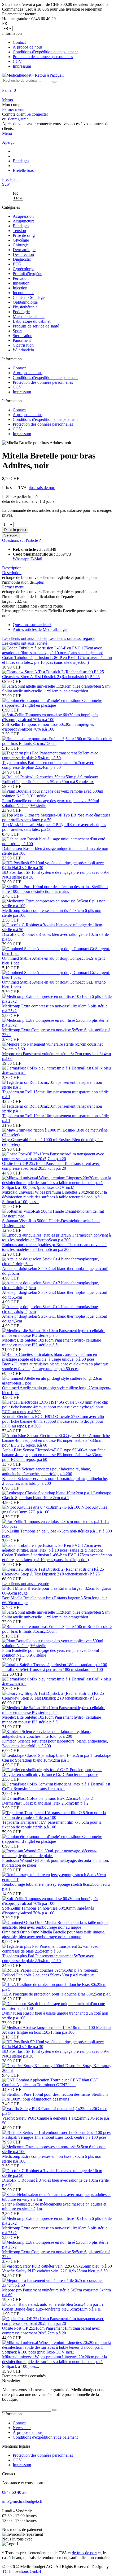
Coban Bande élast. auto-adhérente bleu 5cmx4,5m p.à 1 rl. (52, 2309)
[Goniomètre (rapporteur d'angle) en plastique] (42, 700)
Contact (19, 42)
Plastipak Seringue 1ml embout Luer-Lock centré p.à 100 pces (54, 2137)
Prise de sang (24, 235)
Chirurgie (21, 245)
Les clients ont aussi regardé (72, 638)
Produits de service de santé (36, 326)
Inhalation (21, 283)
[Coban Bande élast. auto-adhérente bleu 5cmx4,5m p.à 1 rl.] (54, 2304)
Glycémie (21, 240)
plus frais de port (41, 488)
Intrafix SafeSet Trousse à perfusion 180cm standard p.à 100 (52, 1669)
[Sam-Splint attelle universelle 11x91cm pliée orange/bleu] (52, 686)
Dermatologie (24, 250)
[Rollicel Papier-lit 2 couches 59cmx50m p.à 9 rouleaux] (50, 777)
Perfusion (21, 278)
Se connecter (37, 114)
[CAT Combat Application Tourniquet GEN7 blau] (46, 2080)
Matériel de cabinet (29, 316)
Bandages (21, 226)
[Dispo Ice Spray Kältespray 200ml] (34, 2066)
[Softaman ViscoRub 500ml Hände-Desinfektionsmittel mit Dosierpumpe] (57, 1216)
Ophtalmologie (25, 302)
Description (12, 568)
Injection (20, 288)
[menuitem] (57, 50)
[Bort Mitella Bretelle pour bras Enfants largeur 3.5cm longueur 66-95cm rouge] (57, 1593)
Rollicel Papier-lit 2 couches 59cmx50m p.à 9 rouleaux (48, 782)
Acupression (23, 216)
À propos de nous (28, 47)
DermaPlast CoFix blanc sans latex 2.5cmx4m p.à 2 (45, 1803)
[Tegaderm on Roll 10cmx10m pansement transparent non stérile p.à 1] (57, 1111)
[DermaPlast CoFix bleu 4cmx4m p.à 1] (37, 1068)
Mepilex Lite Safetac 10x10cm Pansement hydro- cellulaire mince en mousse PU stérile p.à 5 (52, 1342)
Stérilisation (23, 336)
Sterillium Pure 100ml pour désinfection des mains (55, 889)
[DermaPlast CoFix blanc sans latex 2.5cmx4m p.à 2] (47, 1798)
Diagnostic (22, 259)
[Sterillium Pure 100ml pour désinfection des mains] (47, 887)
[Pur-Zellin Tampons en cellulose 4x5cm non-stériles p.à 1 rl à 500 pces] (57, 1526)
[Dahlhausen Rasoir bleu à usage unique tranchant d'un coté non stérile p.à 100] (57, 844)
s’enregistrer (18, 119)
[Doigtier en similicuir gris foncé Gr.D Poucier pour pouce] (52, 1770)
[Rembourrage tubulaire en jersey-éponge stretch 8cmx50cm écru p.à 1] (57, 1879)
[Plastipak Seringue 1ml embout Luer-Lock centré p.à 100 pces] (56, 2132)
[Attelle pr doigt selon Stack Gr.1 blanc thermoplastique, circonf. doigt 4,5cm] (57, 1311)
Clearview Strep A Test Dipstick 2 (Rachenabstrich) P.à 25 (51, 677)
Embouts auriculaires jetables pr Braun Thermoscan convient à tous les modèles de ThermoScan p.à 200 (54, 1247)
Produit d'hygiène (27, 274)
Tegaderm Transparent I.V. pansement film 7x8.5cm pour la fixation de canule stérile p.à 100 (52, 1825)
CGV (17, 61)
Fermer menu (13, 109)
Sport (17, 331)
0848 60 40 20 (14, 2492)
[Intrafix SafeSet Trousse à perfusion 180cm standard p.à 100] (55, 1665)
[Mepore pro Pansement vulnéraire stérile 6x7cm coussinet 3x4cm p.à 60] (57, 1049)
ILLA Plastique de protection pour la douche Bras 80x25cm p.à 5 (57, 1994)
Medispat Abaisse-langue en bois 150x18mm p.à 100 (57, 2030)
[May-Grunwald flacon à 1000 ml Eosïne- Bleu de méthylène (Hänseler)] (57, 1135)
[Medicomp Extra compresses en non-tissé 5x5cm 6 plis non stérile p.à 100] (57, 906)
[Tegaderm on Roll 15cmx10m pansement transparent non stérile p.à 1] (57, 1087)
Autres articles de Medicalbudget (40, 629)
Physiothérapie (25, 307)
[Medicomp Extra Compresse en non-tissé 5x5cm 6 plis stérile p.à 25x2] (57, 1025)
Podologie (21, 312)
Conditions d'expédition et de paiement (45, 52)
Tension (19, 231)
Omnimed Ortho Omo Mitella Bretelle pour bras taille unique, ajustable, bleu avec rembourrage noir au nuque (54, 1934)
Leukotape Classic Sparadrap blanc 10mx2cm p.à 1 (57, 1495)
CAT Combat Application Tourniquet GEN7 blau (50, 2082)
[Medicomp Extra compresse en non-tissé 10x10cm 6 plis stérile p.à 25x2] (57, 1001)
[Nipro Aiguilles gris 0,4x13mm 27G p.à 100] (42, 1507)
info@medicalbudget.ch (22, 2501)
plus (40, 582)
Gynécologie (23, 269)
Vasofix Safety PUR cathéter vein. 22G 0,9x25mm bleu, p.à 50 (55, 2271)
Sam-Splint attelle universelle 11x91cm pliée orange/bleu (56, 689)
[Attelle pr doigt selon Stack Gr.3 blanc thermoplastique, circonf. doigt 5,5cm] (57, 1288)
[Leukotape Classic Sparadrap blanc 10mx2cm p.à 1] (48, 1493)
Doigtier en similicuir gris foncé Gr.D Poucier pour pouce (50, 1774)
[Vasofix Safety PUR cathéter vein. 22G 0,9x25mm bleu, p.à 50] (57, 2266)
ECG (17, 264)
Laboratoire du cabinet (32, 321)
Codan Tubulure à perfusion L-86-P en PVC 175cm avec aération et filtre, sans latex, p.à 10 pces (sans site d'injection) (57, 660)
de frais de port (84, 2553)
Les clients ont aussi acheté (25, 638)
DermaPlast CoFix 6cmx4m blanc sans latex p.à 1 (56, 1786)
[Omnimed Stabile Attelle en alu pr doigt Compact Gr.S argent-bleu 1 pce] (57, 953)
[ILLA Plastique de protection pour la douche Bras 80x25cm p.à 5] (57, 1989)
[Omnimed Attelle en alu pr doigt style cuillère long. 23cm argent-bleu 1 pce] (57, 1383)
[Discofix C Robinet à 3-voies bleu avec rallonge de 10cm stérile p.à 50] (57, 930)
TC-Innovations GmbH (22, 2571)
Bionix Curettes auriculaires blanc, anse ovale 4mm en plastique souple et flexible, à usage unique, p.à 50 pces (55, 1366)
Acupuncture (24, 221)
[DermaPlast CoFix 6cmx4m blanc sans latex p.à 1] (46, 1784)
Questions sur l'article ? (21, 540)
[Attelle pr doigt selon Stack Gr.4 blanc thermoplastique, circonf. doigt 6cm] (57, 1264)
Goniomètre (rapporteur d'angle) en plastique (52, 703)
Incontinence (23, 293)
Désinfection (23, 254)
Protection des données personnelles (43, 57)
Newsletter (22, 2428)
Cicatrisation (23, 345)
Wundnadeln (23, 350)
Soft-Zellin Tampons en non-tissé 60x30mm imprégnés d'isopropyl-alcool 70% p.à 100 (48, 727)
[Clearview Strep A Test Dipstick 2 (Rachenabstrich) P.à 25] (53, 672)
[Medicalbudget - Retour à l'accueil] (33, 75)
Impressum (22, 66)
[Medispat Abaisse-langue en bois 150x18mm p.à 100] (49, 2027)
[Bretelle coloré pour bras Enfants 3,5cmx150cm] (45, 739)
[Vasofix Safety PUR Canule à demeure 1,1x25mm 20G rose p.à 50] (57, 2113)
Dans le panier (15, 530)
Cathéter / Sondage (29, 297)
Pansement (22, 340)
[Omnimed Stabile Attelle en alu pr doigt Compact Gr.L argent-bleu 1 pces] (57, 977)
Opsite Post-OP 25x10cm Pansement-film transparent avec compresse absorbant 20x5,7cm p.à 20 (51, 1166)
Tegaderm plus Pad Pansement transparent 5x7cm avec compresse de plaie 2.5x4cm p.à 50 (48, 765)
